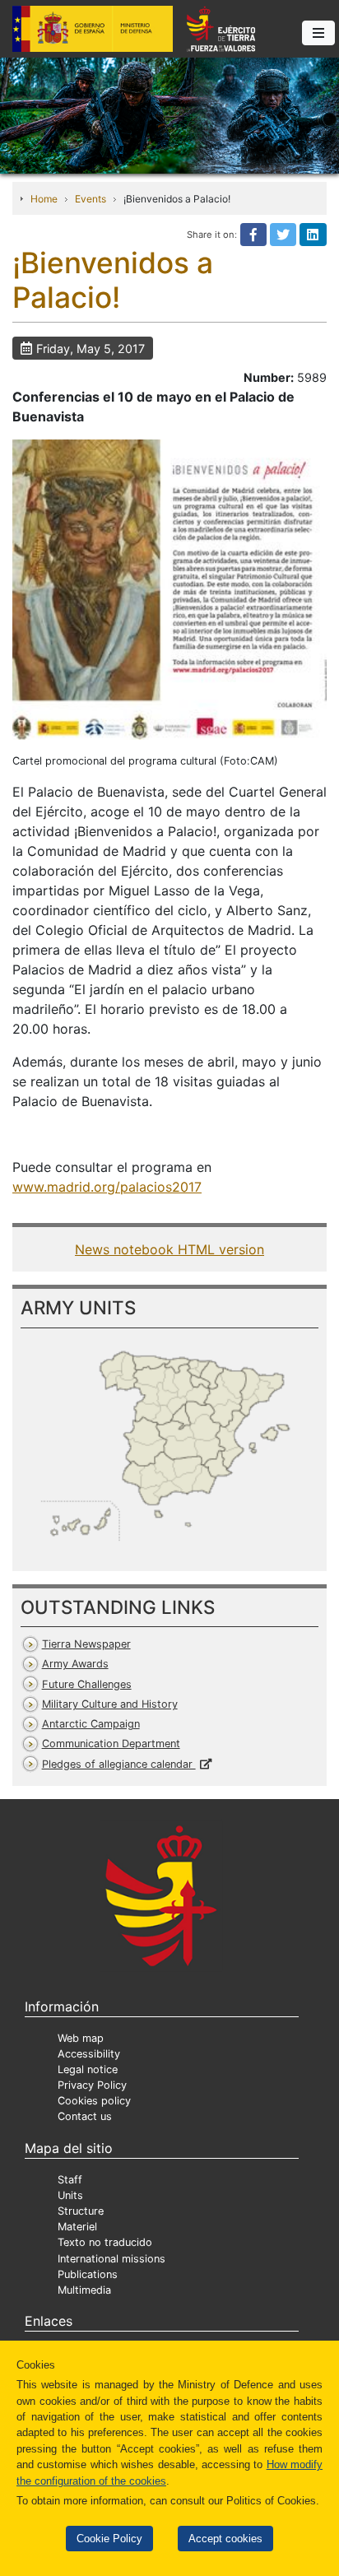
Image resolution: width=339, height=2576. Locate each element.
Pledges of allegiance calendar (119, 1764)
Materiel (77, 2227)
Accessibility (89, 2054)
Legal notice (88, 2069)
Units (70, 2195)
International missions (111, 2259)
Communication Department (111, 1744)
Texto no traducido (105, 2242)
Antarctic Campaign (91, 1724)
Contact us (85, 2116)
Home (44, 199)
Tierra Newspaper (86, 1644)
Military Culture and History (110, 1704)
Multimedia (84, 2290)
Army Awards (75, 1664)
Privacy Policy (92, 2085)
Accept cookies (225, 2539)
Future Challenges (87, 1684)
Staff (70, 2180)
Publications (88, 2274)
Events (91, 199)
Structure (81, 2211)
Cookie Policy (109, 2539)
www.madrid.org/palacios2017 (107, 1187)
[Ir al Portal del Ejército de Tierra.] (169, 114)
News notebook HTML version (169, 1249)
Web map (81, 2038)
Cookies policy (94, 2101)
